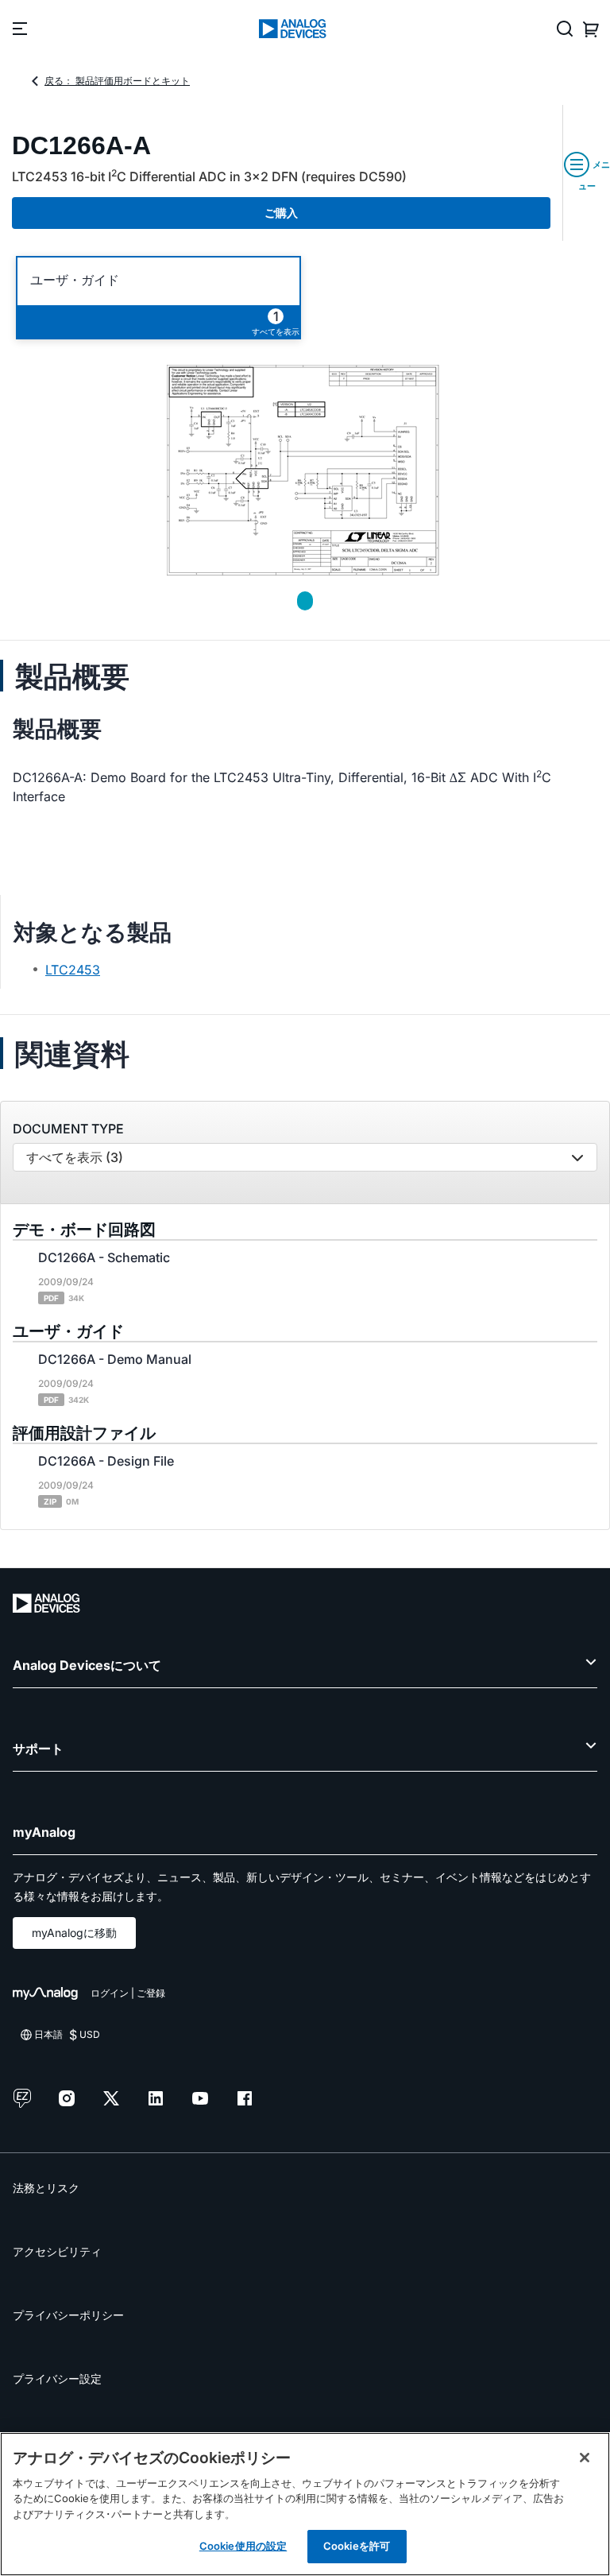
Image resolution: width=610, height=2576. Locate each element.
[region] (305, 2504)
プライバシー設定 (57, 2378)
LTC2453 (73, 970)
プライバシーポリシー (68, 2315)
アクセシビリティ (57, 2251)
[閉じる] (585, 2458)
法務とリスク (46, 2188)
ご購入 (281, 213)
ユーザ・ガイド (75, 280)
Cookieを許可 (357, 2546)
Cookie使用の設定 (243, 2546)
